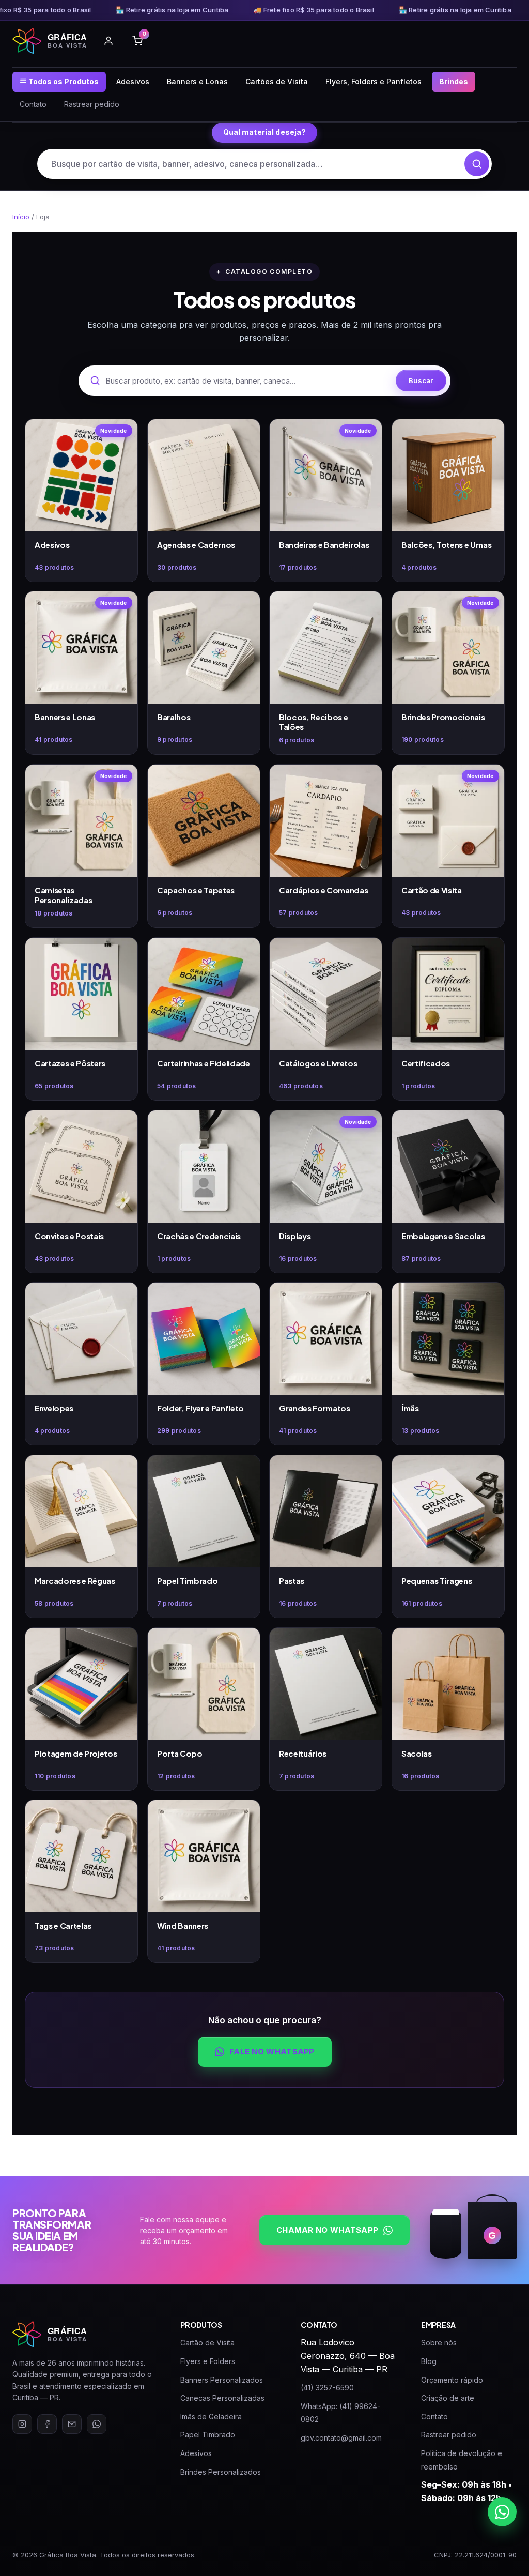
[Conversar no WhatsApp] (502, 2512)
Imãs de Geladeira (211, 2417)
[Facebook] (47, 2424)
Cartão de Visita (207, 2343)
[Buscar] (477, 164)
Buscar (421, 380)
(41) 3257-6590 (327, 2388)
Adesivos (133, 81)
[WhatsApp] (97, 2424)
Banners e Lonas (197, 81)
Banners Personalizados (222, 2380)
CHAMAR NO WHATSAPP (327, 2230)
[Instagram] (22, 2424)
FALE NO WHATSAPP (272, 2052)
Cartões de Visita (277, 81)
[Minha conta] (108, 41)
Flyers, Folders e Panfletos (374, 81)
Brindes (454, 81)
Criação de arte (448, 2398)
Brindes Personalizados (221, 2472)
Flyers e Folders (208, 2361)
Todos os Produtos (63, 81)
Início (21, 217)
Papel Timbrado (208, 2435)
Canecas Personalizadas (222, 2398)
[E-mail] (72, 2424)
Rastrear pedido (92, 104)
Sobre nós (439, 2343)
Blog (429, 2361)
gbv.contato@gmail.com (341, 2438)
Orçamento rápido (452, 2380)
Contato (33, 104)
